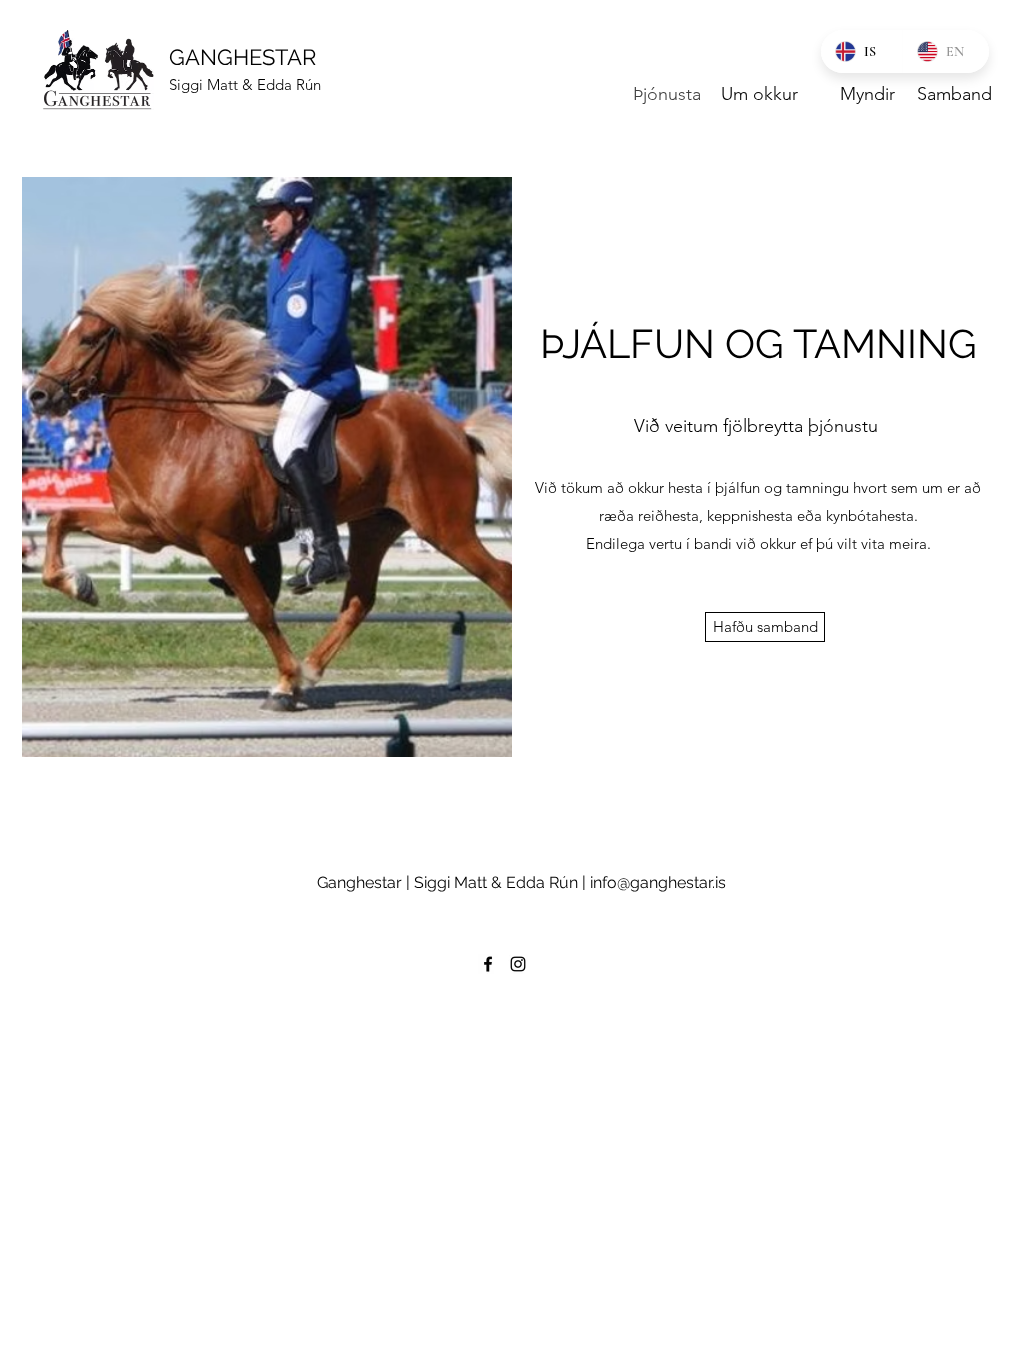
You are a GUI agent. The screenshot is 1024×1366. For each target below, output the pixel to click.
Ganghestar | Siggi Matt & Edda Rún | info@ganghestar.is (521, 882)
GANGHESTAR (242, 57)
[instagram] (518, 964)
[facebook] (488, 964)
